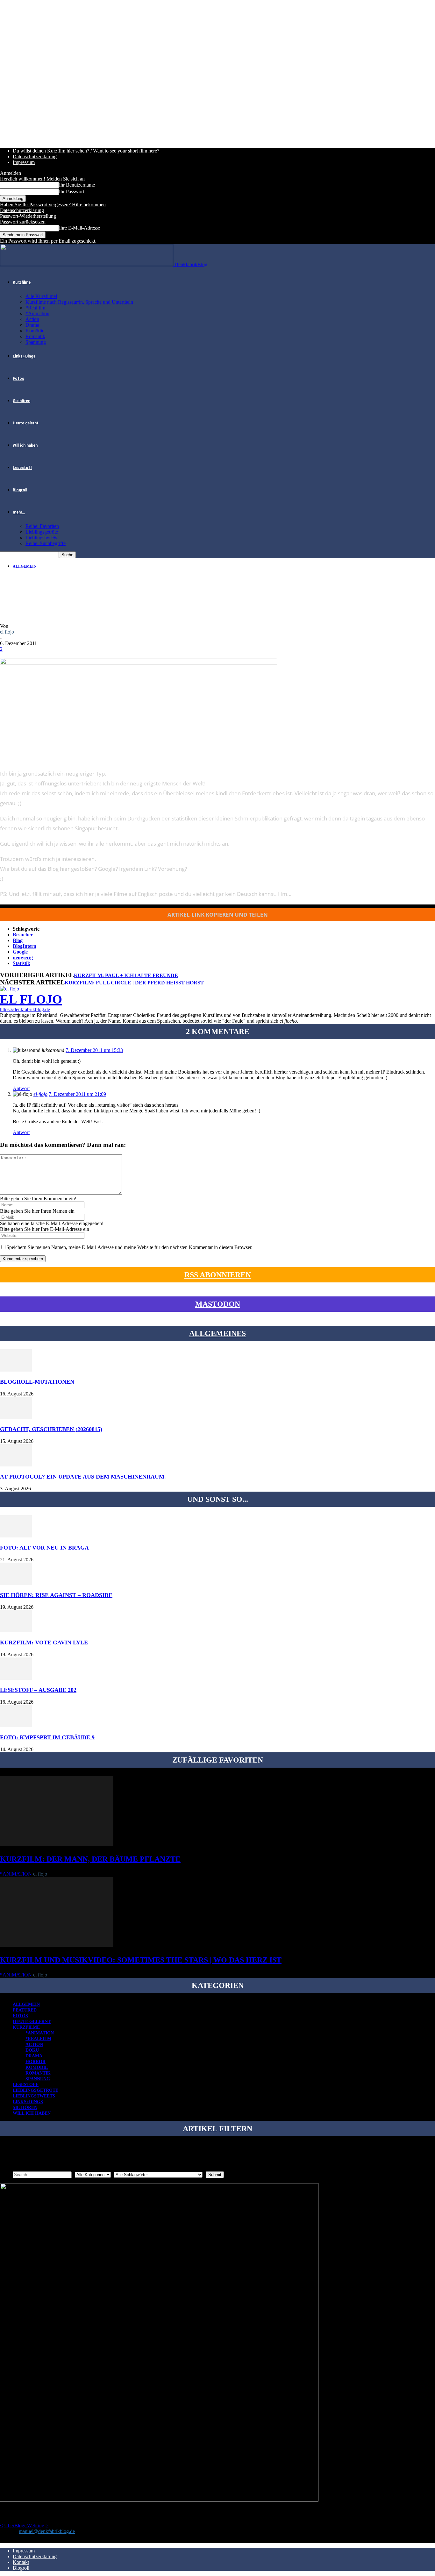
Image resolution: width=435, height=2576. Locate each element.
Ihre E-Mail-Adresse (79, 228)
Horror (36, 2062)
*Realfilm (35, 308)
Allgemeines (217, 1333)
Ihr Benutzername (77, 185)
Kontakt (21, 2562)
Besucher (23, 935)
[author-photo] (10, 989)
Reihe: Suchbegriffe (46, 543)
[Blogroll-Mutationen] (16, 1370)
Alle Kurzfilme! (41, 296)
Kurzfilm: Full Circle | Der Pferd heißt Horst (134, 983)
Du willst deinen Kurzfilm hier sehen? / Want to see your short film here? (86, 151)
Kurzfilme (22, 282)
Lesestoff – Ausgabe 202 (38, 1690)
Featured (25, 2010)
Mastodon (218, 1304)
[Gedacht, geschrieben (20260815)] (16, 1417)
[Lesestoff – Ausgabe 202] (16, 1678)
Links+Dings (24, 356)
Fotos (18, 379)
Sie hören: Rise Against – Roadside (56, 1595)
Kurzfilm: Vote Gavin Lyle (44, 1643)
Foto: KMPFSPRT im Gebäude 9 (47, 1737)
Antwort (21, 1088)
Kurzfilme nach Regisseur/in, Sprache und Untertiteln (79, 302)
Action (32, 319)
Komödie (35, 331)
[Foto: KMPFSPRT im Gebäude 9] (16, 1725)
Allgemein (25, 566)
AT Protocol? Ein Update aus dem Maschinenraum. (83, 1477)
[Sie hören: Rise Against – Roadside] (16, 1583)
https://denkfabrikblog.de (25, 1009)
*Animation (37, 313)
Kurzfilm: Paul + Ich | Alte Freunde (126, 975)
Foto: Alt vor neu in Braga (44, 1548)
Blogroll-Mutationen (37, 1382)
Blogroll (20, 490)
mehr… (19, 512)
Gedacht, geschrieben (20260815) (51, 1429)
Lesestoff (22, 468)
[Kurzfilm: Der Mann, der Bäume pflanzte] (57, 1844)
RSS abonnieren (218, 1275)
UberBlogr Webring (24, 2526)
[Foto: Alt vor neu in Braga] (16, 1536)
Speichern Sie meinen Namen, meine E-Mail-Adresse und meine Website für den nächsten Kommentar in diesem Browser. (129, 1247)
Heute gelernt (26, 423)
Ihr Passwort (71, 192)
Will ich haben (25, 445)
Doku (32, 2050)
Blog (18, 940)
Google (20, 952)
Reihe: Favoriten (42, 526)
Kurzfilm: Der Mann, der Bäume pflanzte (90, 1859)
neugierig (23, 958)
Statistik (21, 963)
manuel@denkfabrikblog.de (47, 2531)
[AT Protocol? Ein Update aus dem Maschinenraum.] (16, 1465)
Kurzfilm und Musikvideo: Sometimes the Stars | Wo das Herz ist (141, 1960)
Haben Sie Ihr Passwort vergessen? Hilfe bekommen (53, 205)
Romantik (35, 336)
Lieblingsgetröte (42, 532)
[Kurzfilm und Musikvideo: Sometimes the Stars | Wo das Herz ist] (57, 1945)
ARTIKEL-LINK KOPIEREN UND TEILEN (218, 915)
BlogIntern (25, 946)
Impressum (24, 162)
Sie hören (21, 401)
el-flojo (40, 1094)
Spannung (36, 342)
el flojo (7, 632)
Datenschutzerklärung (35, 156)
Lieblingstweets (41, 538)
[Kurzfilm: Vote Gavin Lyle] (16, 1631)
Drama (32, 325)
